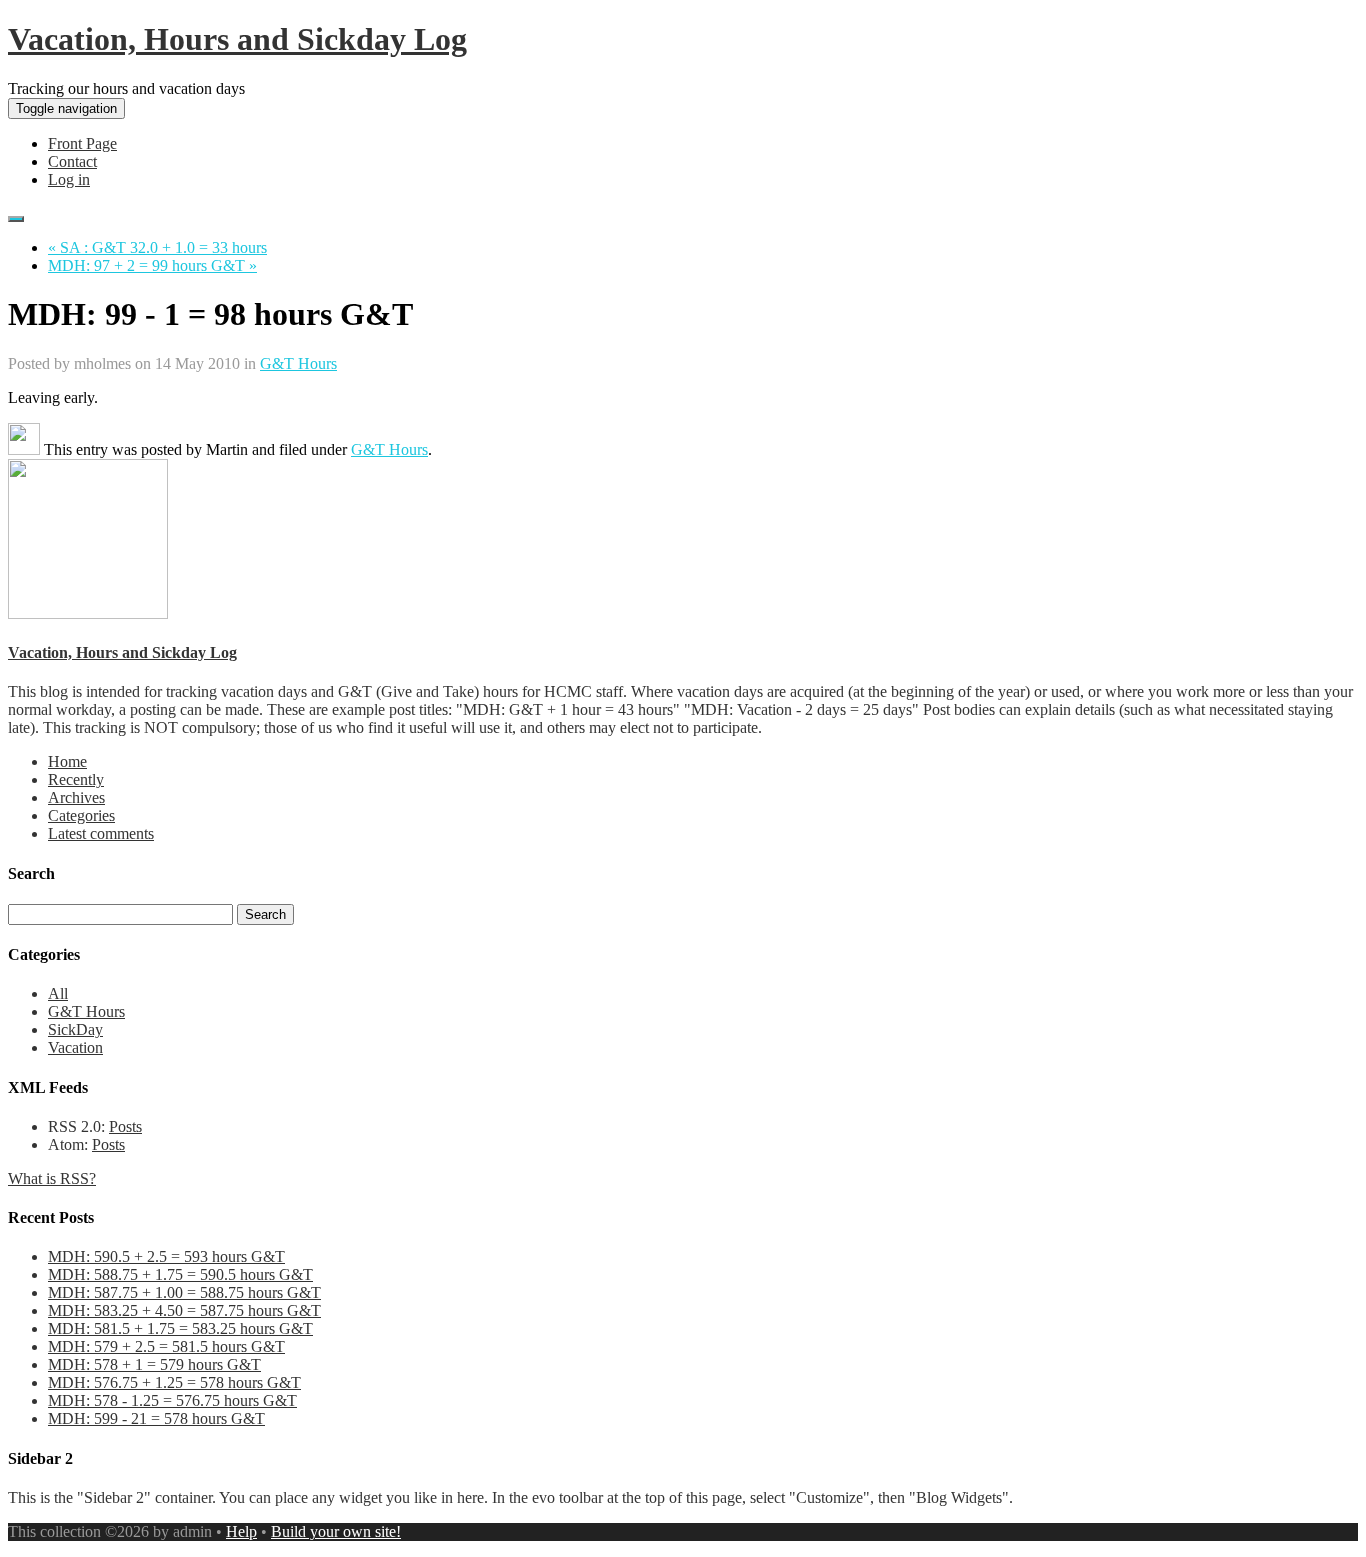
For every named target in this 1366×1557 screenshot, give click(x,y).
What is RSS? (52, 1178)
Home (67, 761)
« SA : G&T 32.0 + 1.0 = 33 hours (157, 247)
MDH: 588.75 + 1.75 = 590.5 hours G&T (180, 1274)
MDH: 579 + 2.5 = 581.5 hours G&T (166, 1346)
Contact (72, 161)
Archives (76, 797)
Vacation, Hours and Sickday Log (237, 39)
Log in (69, 179)
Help (241, 1531)
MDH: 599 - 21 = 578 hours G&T (156, 1418)
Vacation (75, 1047)
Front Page (82, 143)
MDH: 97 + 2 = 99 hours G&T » (152, 265)
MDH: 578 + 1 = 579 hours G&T (154, 1364)
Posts (125, 1126)
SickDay (75, 1029)
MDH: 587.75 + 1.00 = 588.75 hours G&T (184, 1292)
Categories (81, 815)
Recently (76, 779)
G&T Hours (298, 363)
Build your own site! (336, 1531)
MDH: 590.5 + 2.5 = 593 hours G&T (166, 1256)
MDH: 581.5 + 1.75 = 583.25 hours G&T (180, 1328)
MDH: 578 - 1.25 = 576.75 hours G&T (172, 1400)
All (58, 993)
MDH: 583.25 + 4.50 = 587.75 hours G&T (184, 1310)
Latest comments (101, 833)
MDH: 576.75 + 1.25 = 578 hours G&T (174, 1382)
